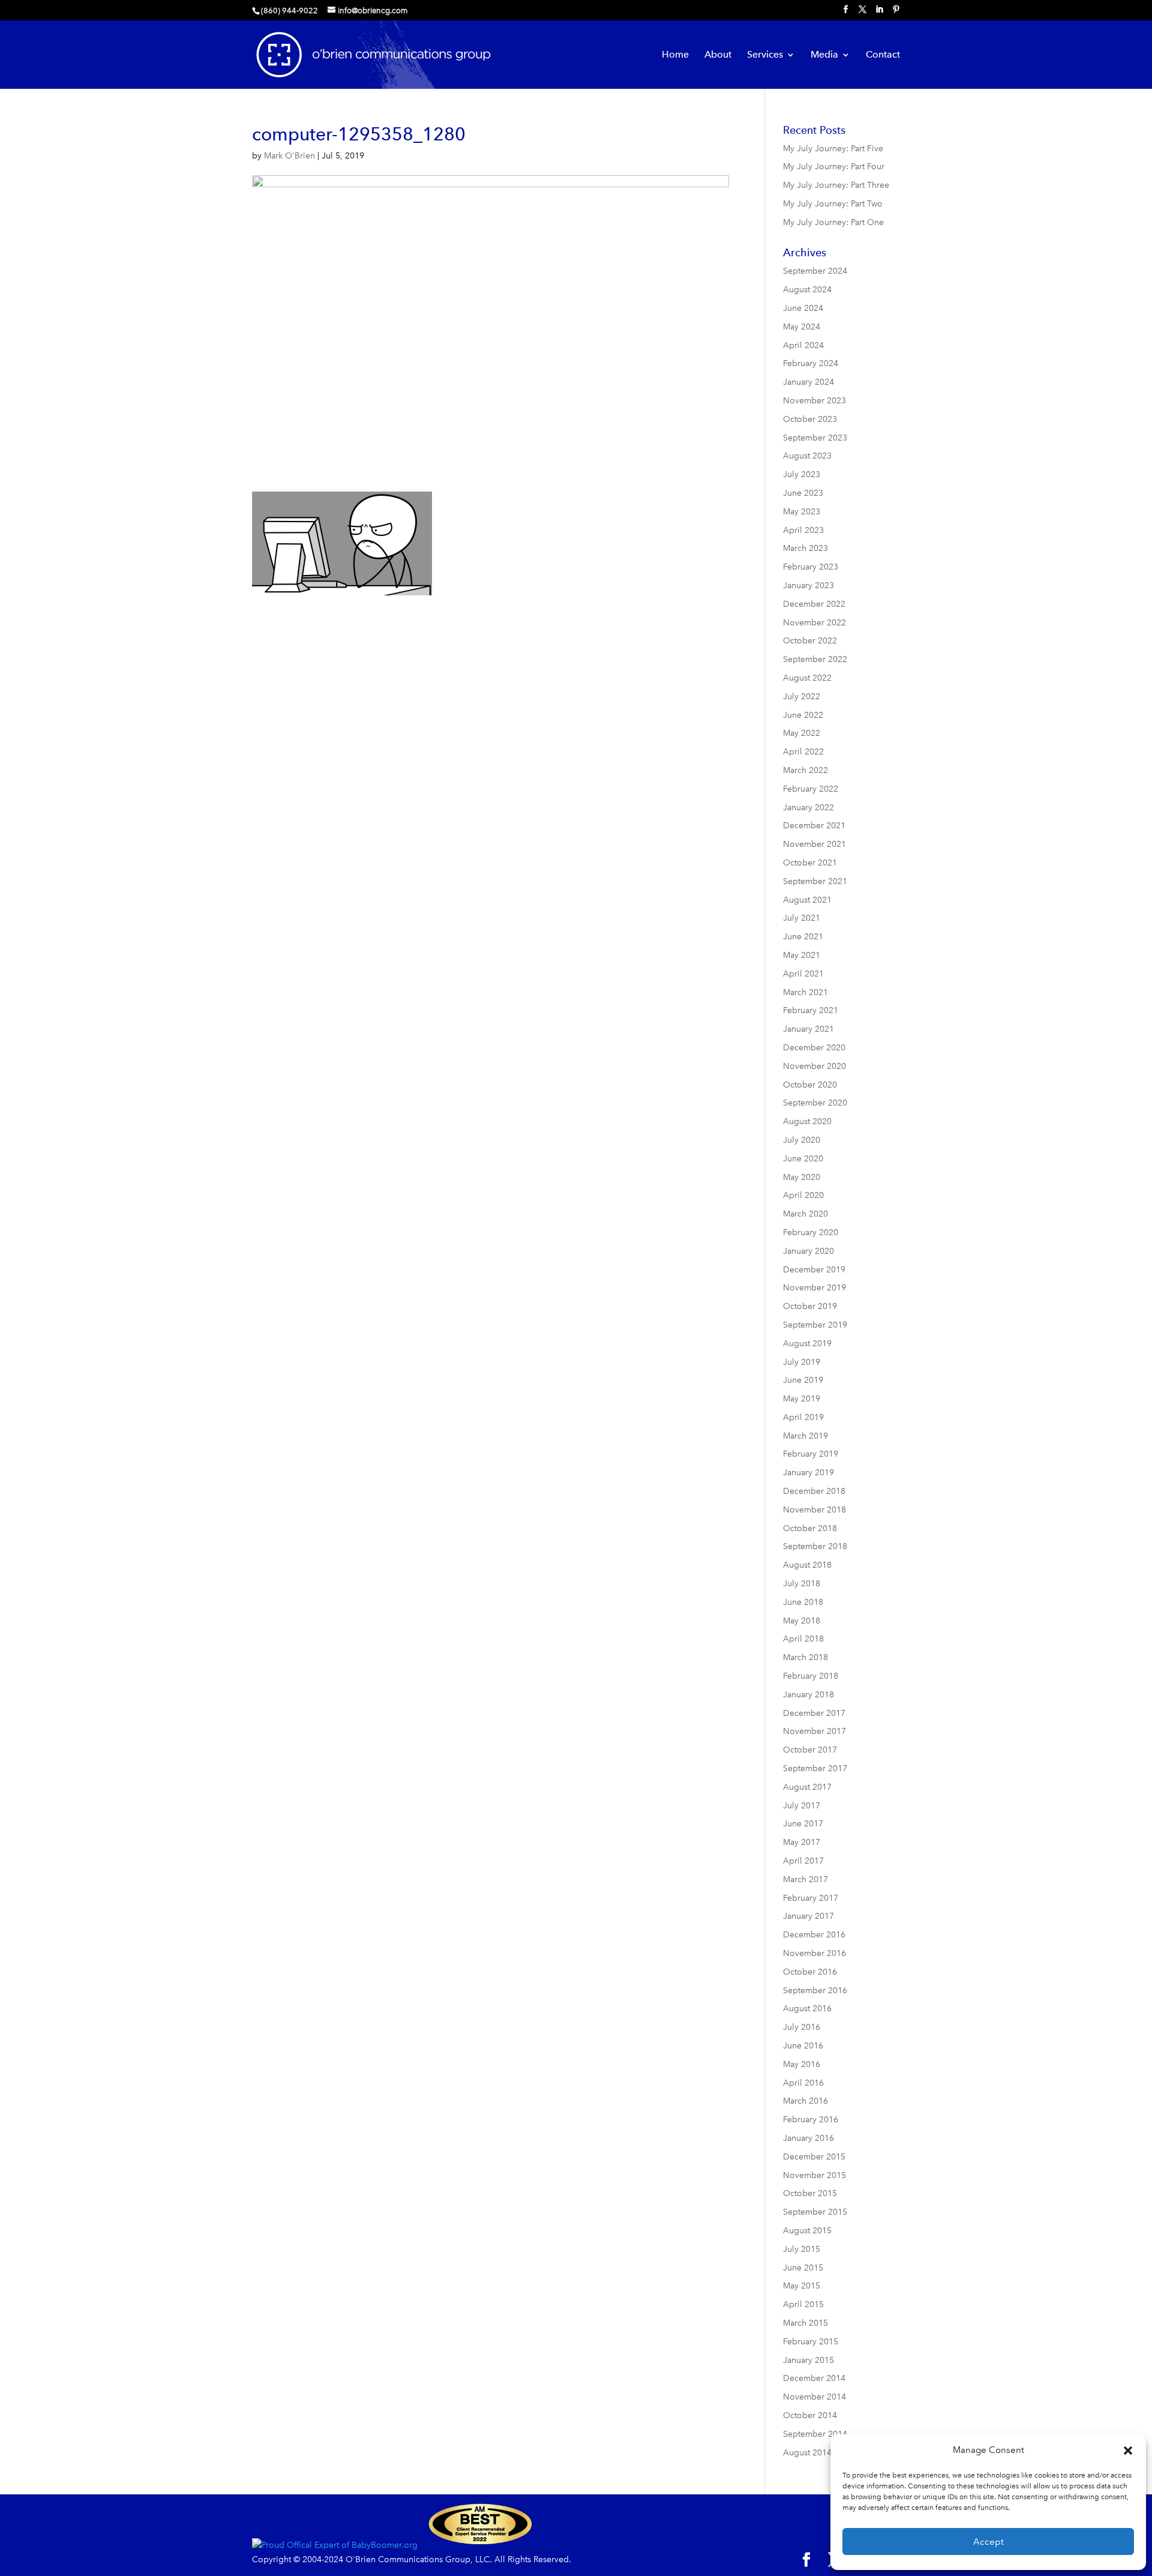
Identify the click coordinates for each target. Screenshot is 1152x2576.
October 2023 (810, 419)
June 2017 (803, 1824)
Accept (988, 2542)
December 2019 (814, 1270)
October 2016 (810, 1972)
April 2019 (803, 1417)
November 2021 (814, 844)
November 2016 (814, 1953)
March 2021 (805, 992)
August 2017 (807, 1787)
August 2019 (807, 1344)
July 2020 (802, 1140)
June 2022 (803, 715)
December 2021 (814, 826)
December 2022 (814, 604)
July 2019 (802, 1362)
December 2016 (814, 1935)
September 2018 (815, 1546)
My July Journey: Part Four (834, 167)
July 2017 (802, 1806)
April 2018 (803, 1639)
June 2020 (803, 1159)
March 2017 (805, 1879)
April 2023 (803, 530)
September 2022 (815, 659)
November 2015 (814, 2175)
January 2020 (808, 1251)
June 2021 (803, 937)
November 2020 (814, 1066)
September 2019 (815, 1325)
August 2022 (807, 678)
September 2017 (815, 1768)
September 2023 (815, 438)
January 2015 (808, 2360)
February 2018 (811, 1676)
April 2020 (803, 1195)
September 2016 (815, 1991)
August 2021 (807, 900)
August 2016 (807, 2009)
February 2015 (811, 2342)
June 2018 (803, 1602)
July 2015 (802, 2249)
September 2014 (815, 2434)
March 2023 (805, 548)
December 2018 (814, 1491)
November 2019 (814, 1288)
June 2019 (803, 1380)
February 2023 (811, 567)
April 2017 (803, 1861)
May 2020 (802, 1177)
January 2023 (808, 585)
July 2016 (802, 2027)
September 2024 (815, 271)
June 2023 (803, 493)
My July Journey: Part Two (833, 204)
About (718, 55)
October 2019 (810, 1306)
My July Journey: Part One (833, 222)
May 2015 (802, 2286)
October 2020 (810, 1085)
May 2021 (802, 955)
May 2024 (802, 327)
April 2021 (803, 974)
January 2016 (808, 2138)
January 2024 (808, 382)
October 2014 (810, 2415)
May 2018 (802, 1621)
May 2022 (802, 733)
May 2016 (802, 2064)
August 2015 (807, 2231)
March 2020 (805, 1214)
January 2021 (808, 1029)
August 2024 (807, 290)
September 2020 (815, 1103)
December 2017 (814, 1713)
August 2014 (807, 2453)
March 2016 (805, 2101)
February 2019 (811, 1454)
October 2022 (810, 641)
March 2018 (805, 1657)
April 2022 (803, 752)
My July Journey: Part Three (836, 185)
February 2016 (811, 2120)
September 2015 (815, 2212)
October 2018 (810, 1528)
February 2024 (811, 363)
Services (765, 55)
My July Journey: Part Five (833, 149)
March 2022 (805, 770)
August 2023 (807, 456)
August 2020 (807, 1121)
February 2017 (811, 1898)
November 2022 (814, 623)
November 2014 (814, 2397)
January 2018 (808, 1695)
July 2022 (802, 697)
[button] (1128, 2451)
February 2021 (811, 1010)
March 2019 (805, 1436)
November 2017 (814, 1731)
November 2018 (814, 1510)
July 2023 (802, 474)
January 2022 (808, 808)
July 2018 (802, 1584)
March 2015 (805, 2323)
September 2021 (815, 881)
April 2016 (803, 2083)
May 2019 (802, 1399)
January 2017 (808, 1916)
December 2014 (814, 2378)
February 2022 (811, 789)
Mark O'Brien (289, 156)
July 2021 (802, 918)
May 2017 (802, 1842)
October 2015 (810, 2193)
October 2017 (810, 1750)
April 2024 (803, 345)
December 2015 (814, 2157)
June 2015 (803, 2268)
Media (824, 55)
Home (675, 55)
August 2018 (807, 1565)
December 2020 (814, 1048)
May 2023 (802, 512)
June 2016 (803, 2046)
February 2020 (811, 1232)
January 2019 (808, 1473)
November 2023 (814, 401)
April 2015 (803, 2304)
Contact (883, 55)
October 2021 (810, 863)
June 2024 (803, 308)
